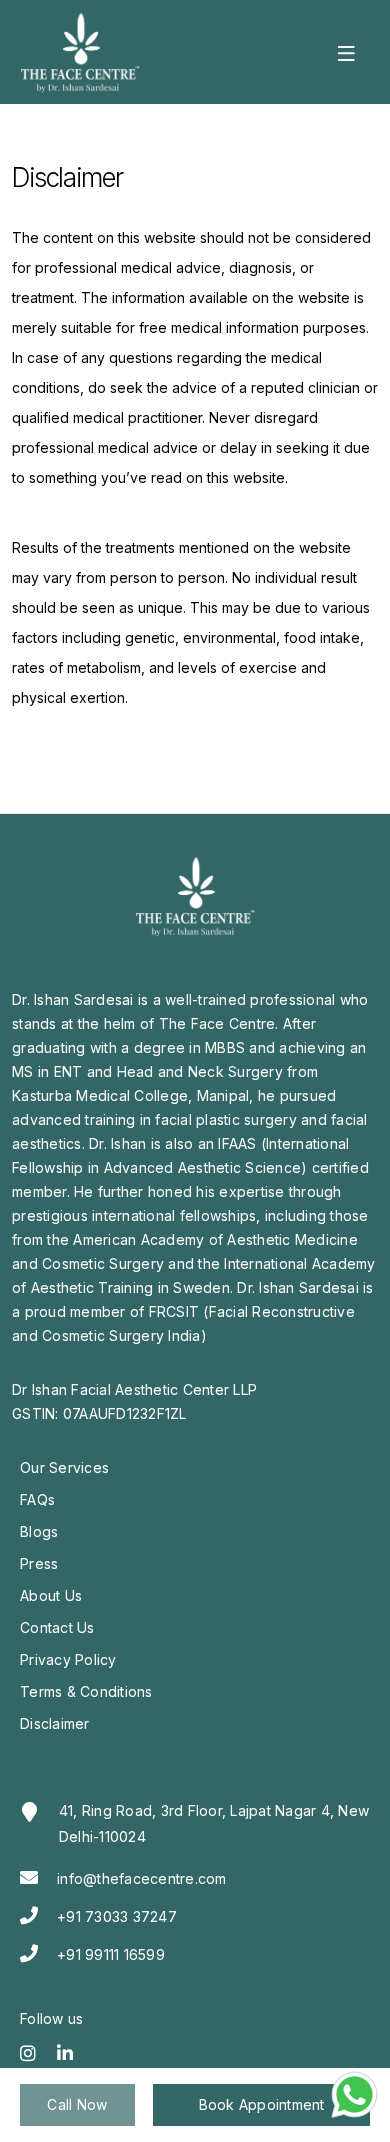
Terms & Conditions (86, 1691)
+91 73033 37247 (117, 1916)
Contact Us (57, 1627)
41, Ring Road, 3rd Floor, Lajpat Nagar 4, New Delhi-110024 (214, 1823)
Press (39, 1563)
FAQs (37, 1499)
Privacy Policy (68, 1659)
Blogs (39, 1531)
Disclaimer (55, 1723)
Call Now (77, 2104)
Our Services (64, 1467)
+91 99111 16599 (111, 1954)
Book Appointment (262, 2104)
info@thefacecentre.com (142, 1878)
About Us (51, 1595)
